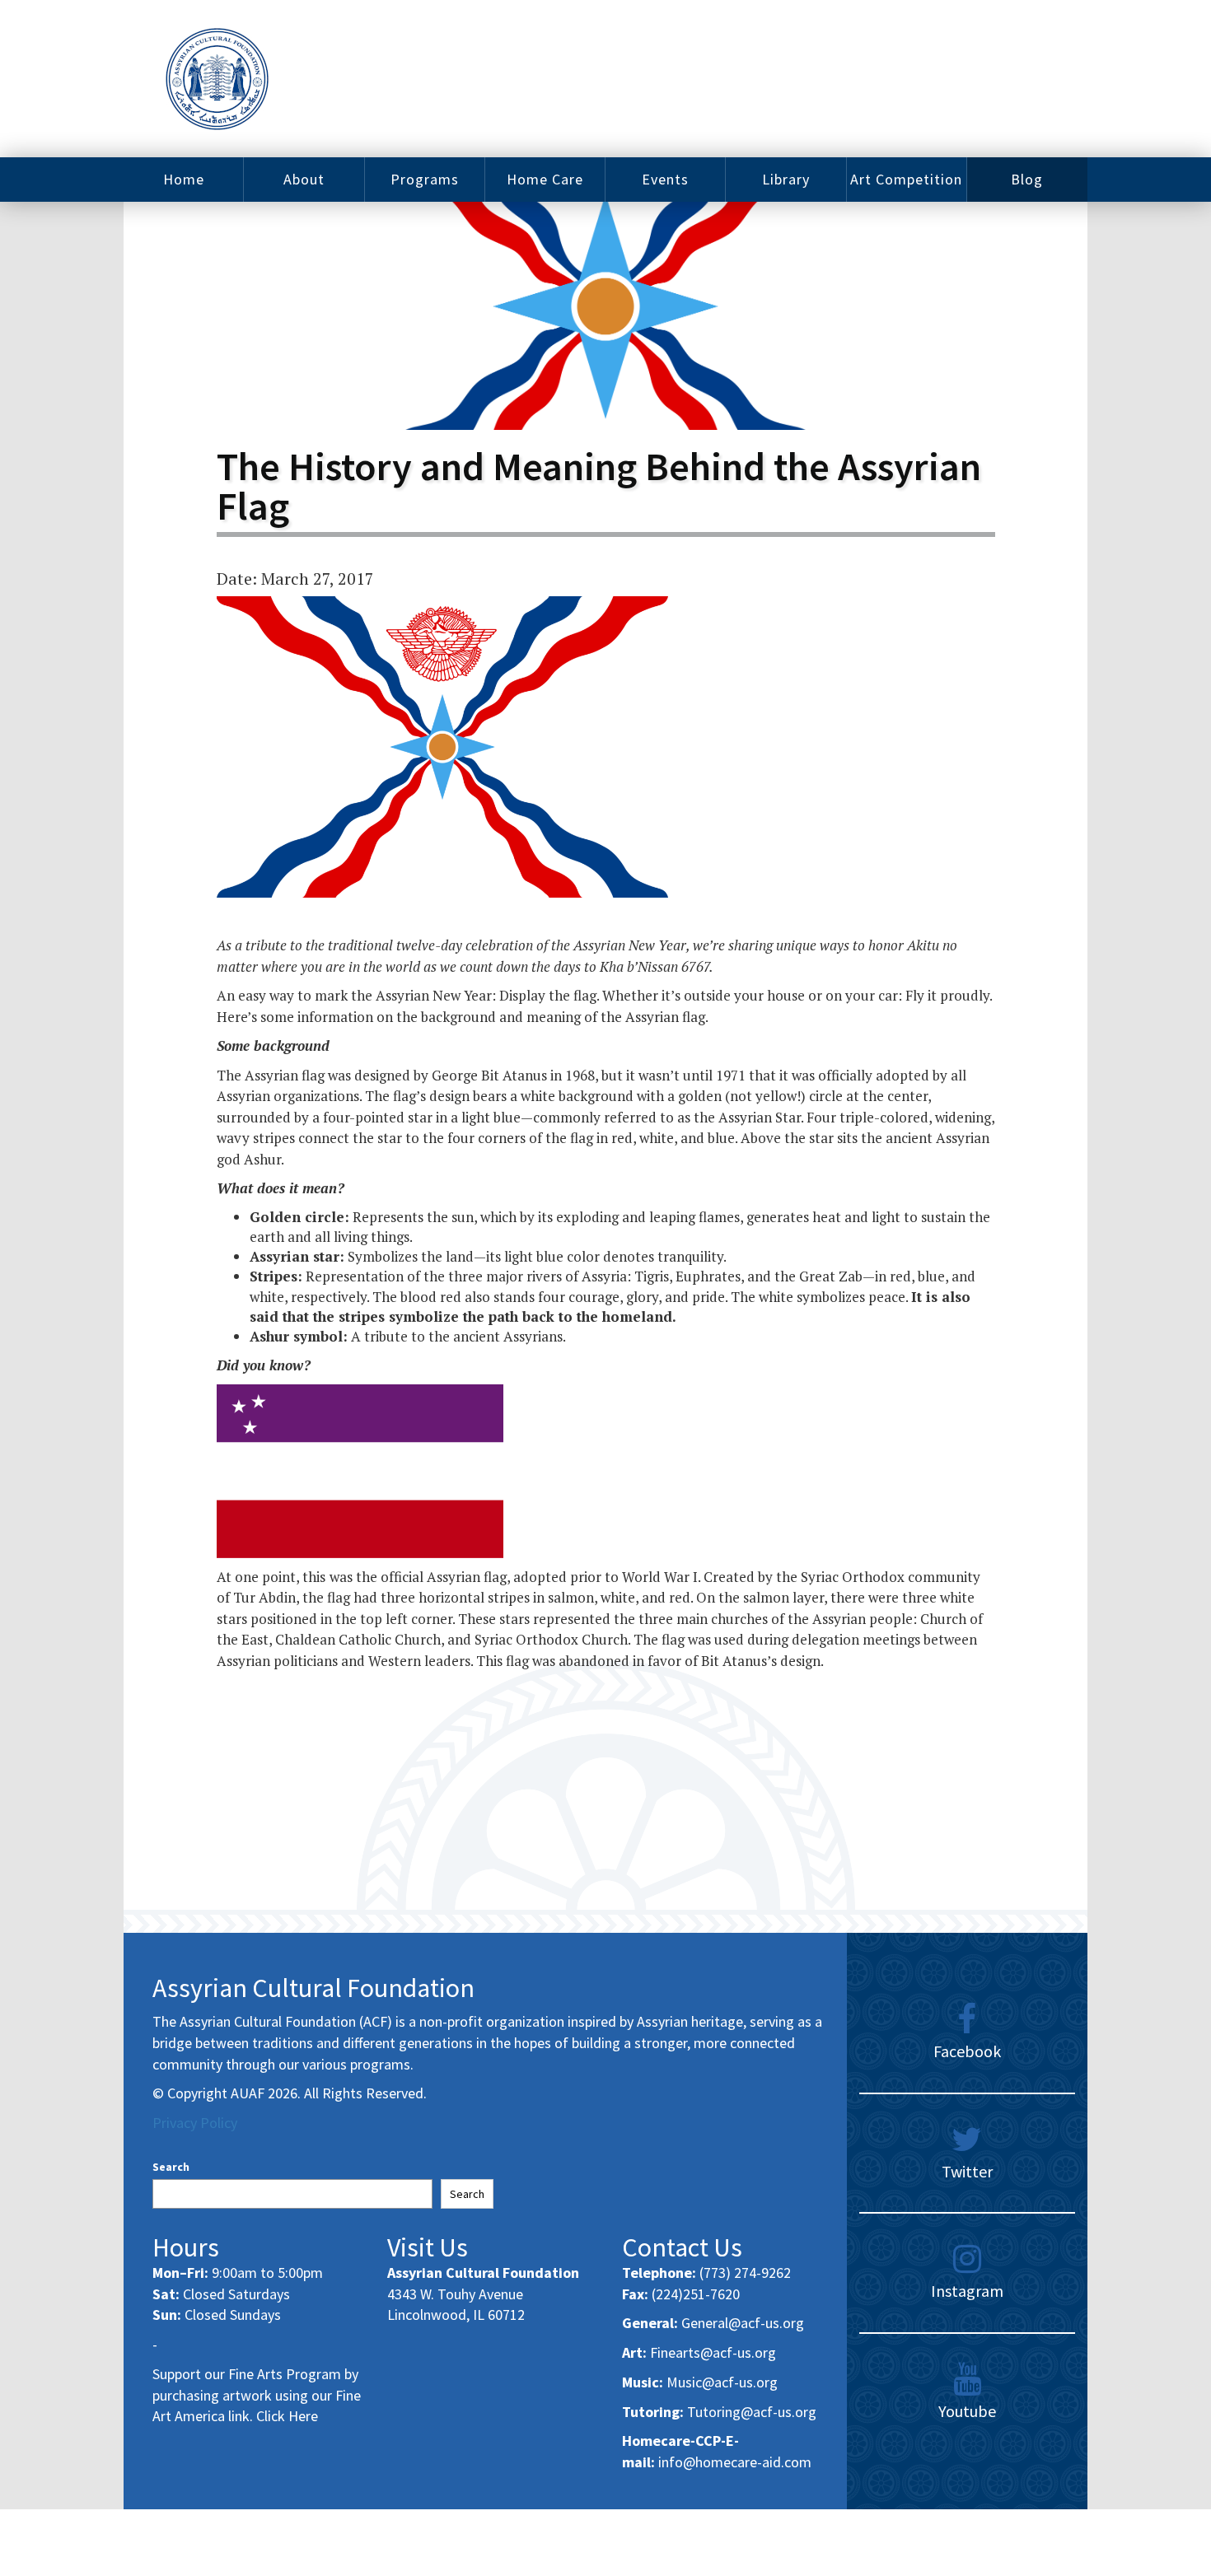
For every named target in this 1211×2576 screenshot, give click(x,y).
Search (171, 2167)
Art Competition (906, 179)
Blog (1027, 179)
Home (184, 179)
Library (786, 179)
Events (665, 179)
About (304, 179)
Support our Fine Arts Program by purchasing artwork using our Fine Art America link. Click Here (257, 2395)
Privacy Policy (195, 2123)
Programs (425, 179)
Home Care (545, 179)
